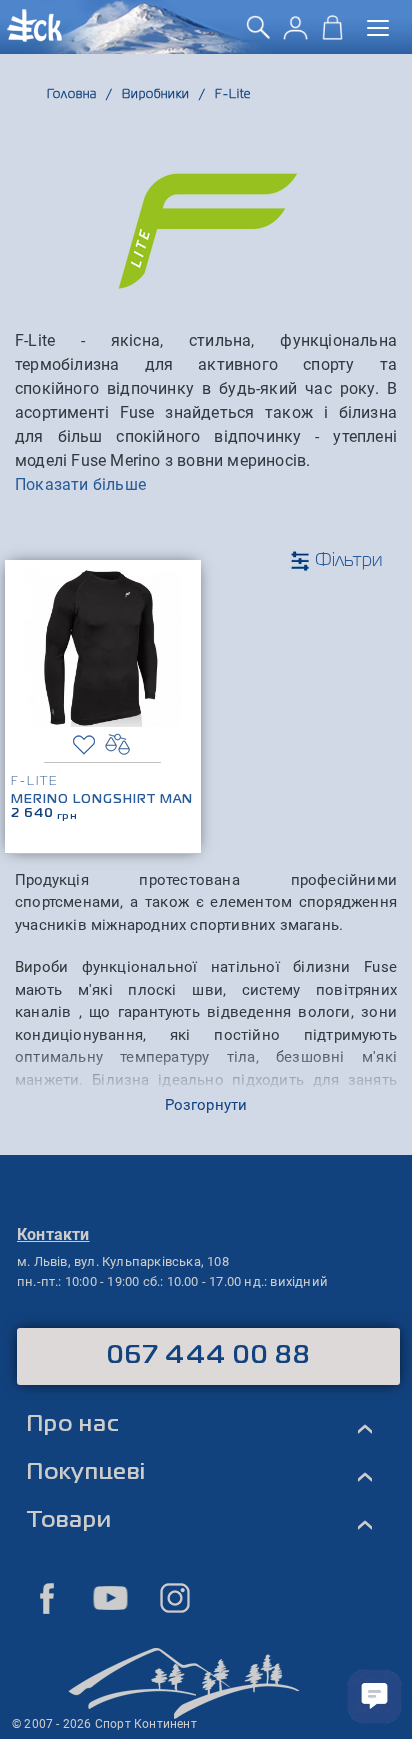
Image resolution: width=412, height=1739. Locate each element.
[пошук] (258, 34)
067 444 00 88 (208, 1356)
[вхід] (295, 34)
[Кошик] (332, 34)
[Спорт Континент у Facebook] (47, 1598)
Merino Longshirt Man (102, 800)
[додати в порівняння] (117, 744)
